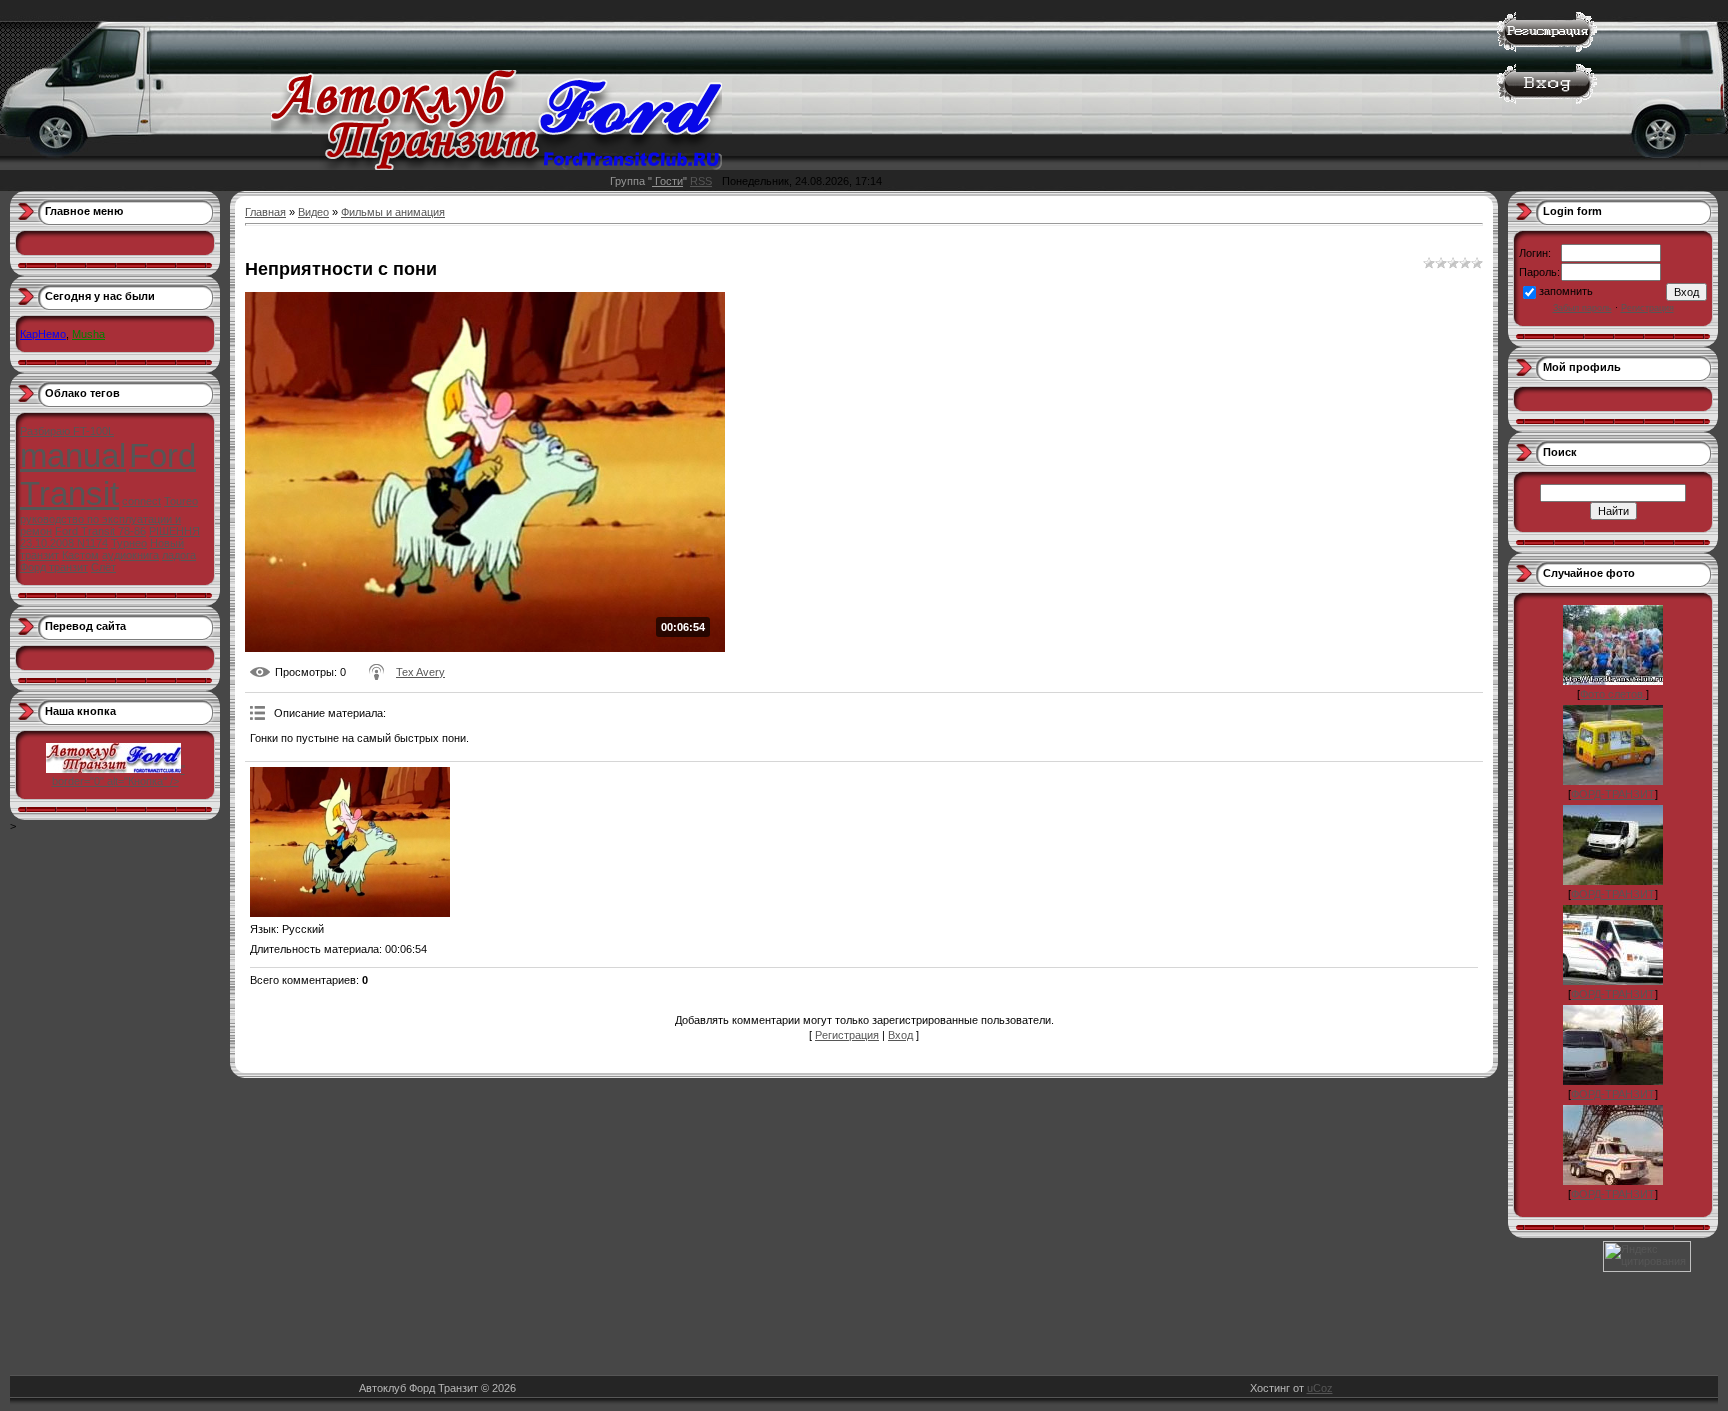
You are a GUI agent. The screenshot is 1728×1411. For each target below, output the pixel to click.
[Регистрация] (1547, 48)
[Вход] (1547, 100)
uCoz (1320, 1388)
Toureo (181, 501)
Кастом (80, 555)
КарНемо (43, 334)
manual (73, 455)
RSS (701, 181)
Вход (900, 1035)
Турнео (129, 543)
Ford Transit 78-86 (100, 531)
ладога (179, 555)
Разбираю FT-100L (67, 431)
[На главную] (496, 166)
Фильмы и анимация (393, 212)
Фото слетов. (1613, 694)
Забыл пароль (1582, 308)
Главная (265, 212)
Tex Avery (420, 672)
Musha (88, 334)
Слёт (103, 567)
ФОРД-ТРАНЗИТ (1613, 794)
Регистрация (847, 1035)
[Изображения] (350, 842)
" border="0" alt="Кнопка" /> (118, 775)
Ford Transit (108, 474)
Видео (313, 212)
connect (141, 501)
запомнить (1566, 291)
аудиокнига (130, 555)
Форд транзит (54, 567)
